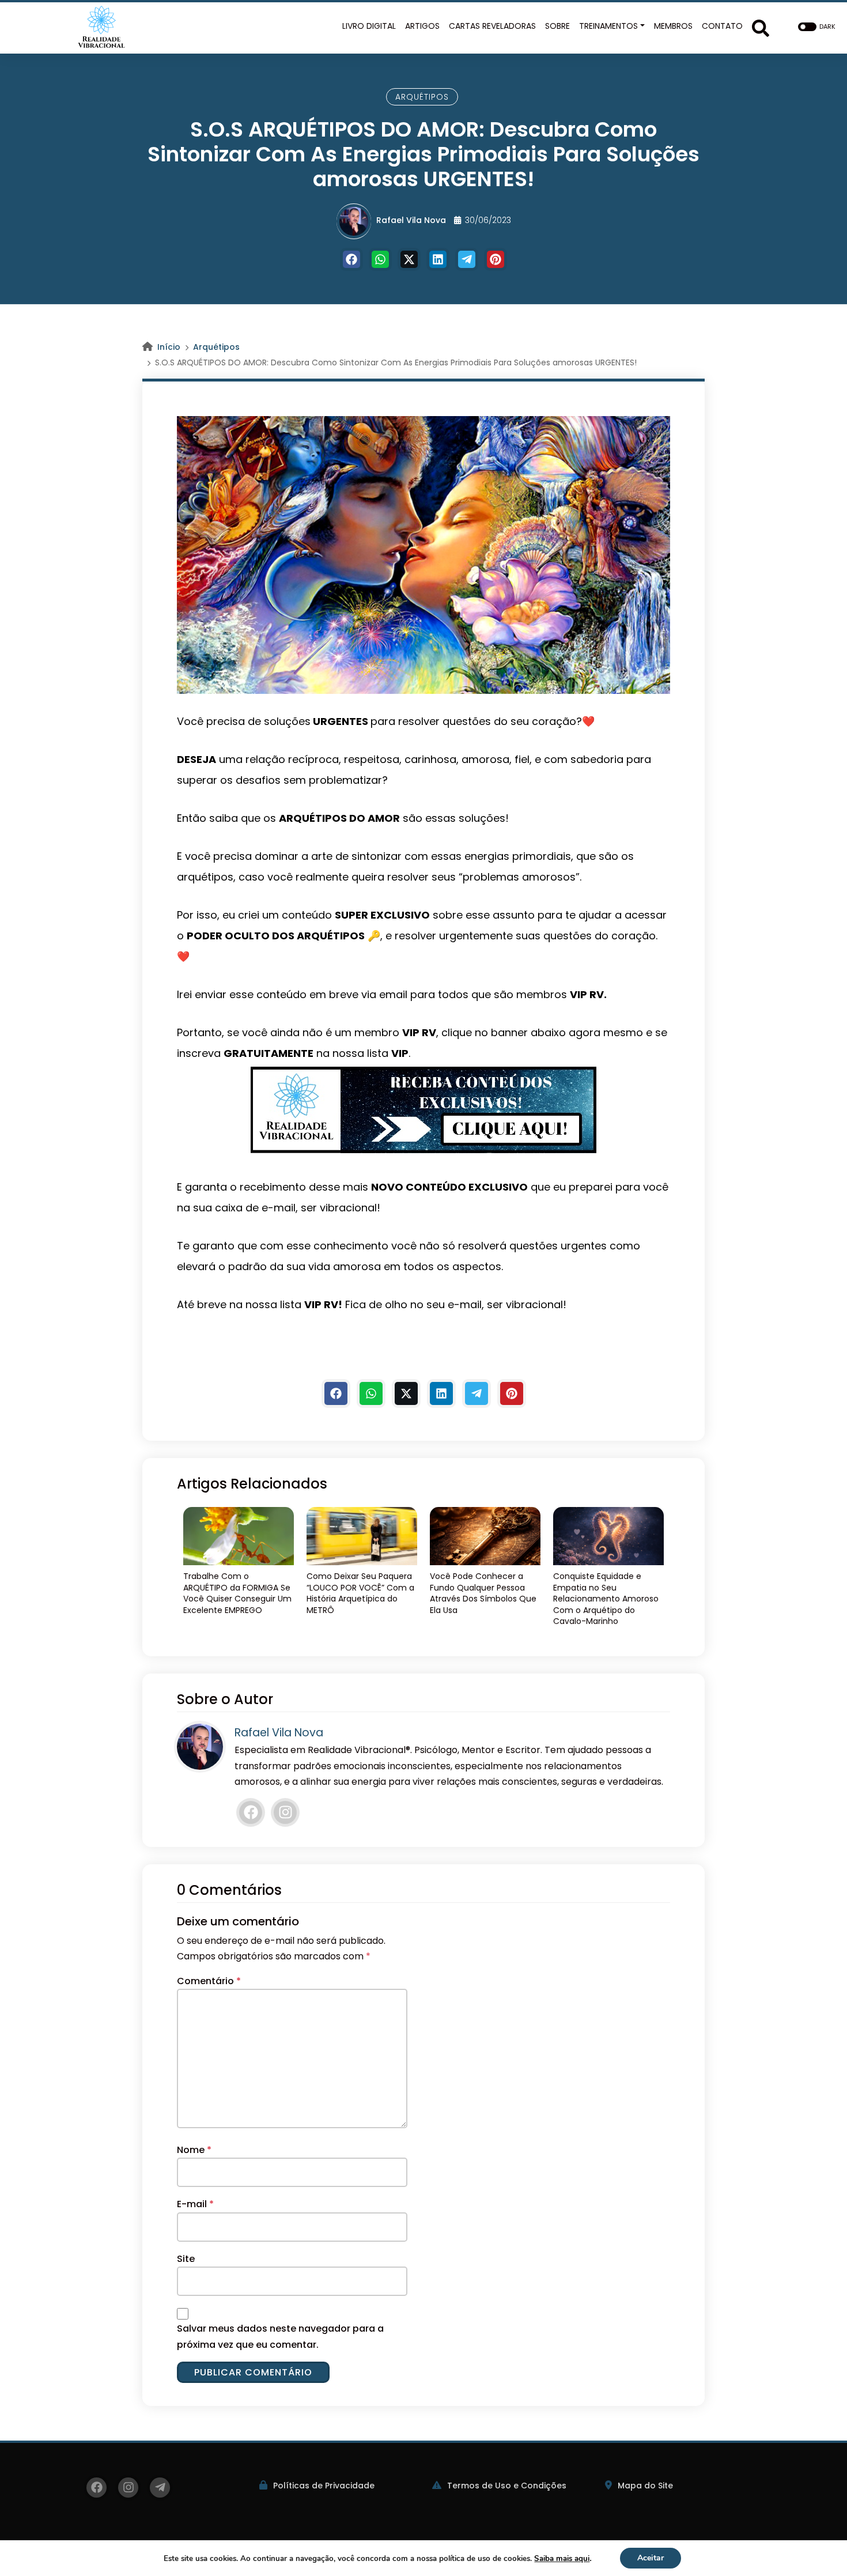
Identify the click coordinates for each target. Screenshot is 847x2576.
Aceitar (651, 2558)
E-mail (195, 2204)
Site (186, 2259)
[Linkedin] (438, 259)
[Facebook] (351, 259)
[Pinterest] (496, 259)
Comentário (209, 1981)
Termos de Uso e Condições (507, 2486)
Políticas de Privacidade (324, 2486)
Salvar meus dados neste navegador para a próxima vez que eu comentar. (280, 2336)
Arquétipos (422, 97)
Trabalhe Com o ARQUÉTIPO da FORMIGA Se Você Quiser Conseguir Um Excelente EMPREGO (237, 1593)
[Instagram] (285, 1812)
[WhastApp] (380, 259)
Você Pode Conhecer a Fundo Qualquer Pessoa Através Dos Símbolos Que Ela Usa (483, 1593)
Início (169, 347)
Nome (194, 2150)
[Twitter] (409, 259)
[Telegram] (467, 259)
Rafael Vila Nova (411, 220)
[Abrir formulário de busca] (761, 27)
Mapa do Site (645, 2486)
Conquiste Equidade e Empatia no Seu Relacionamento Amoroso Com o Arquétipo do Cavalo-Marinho (606, 1599)
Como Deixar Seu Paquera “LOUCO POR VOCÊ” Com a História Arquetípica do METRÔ (360, 1593)
